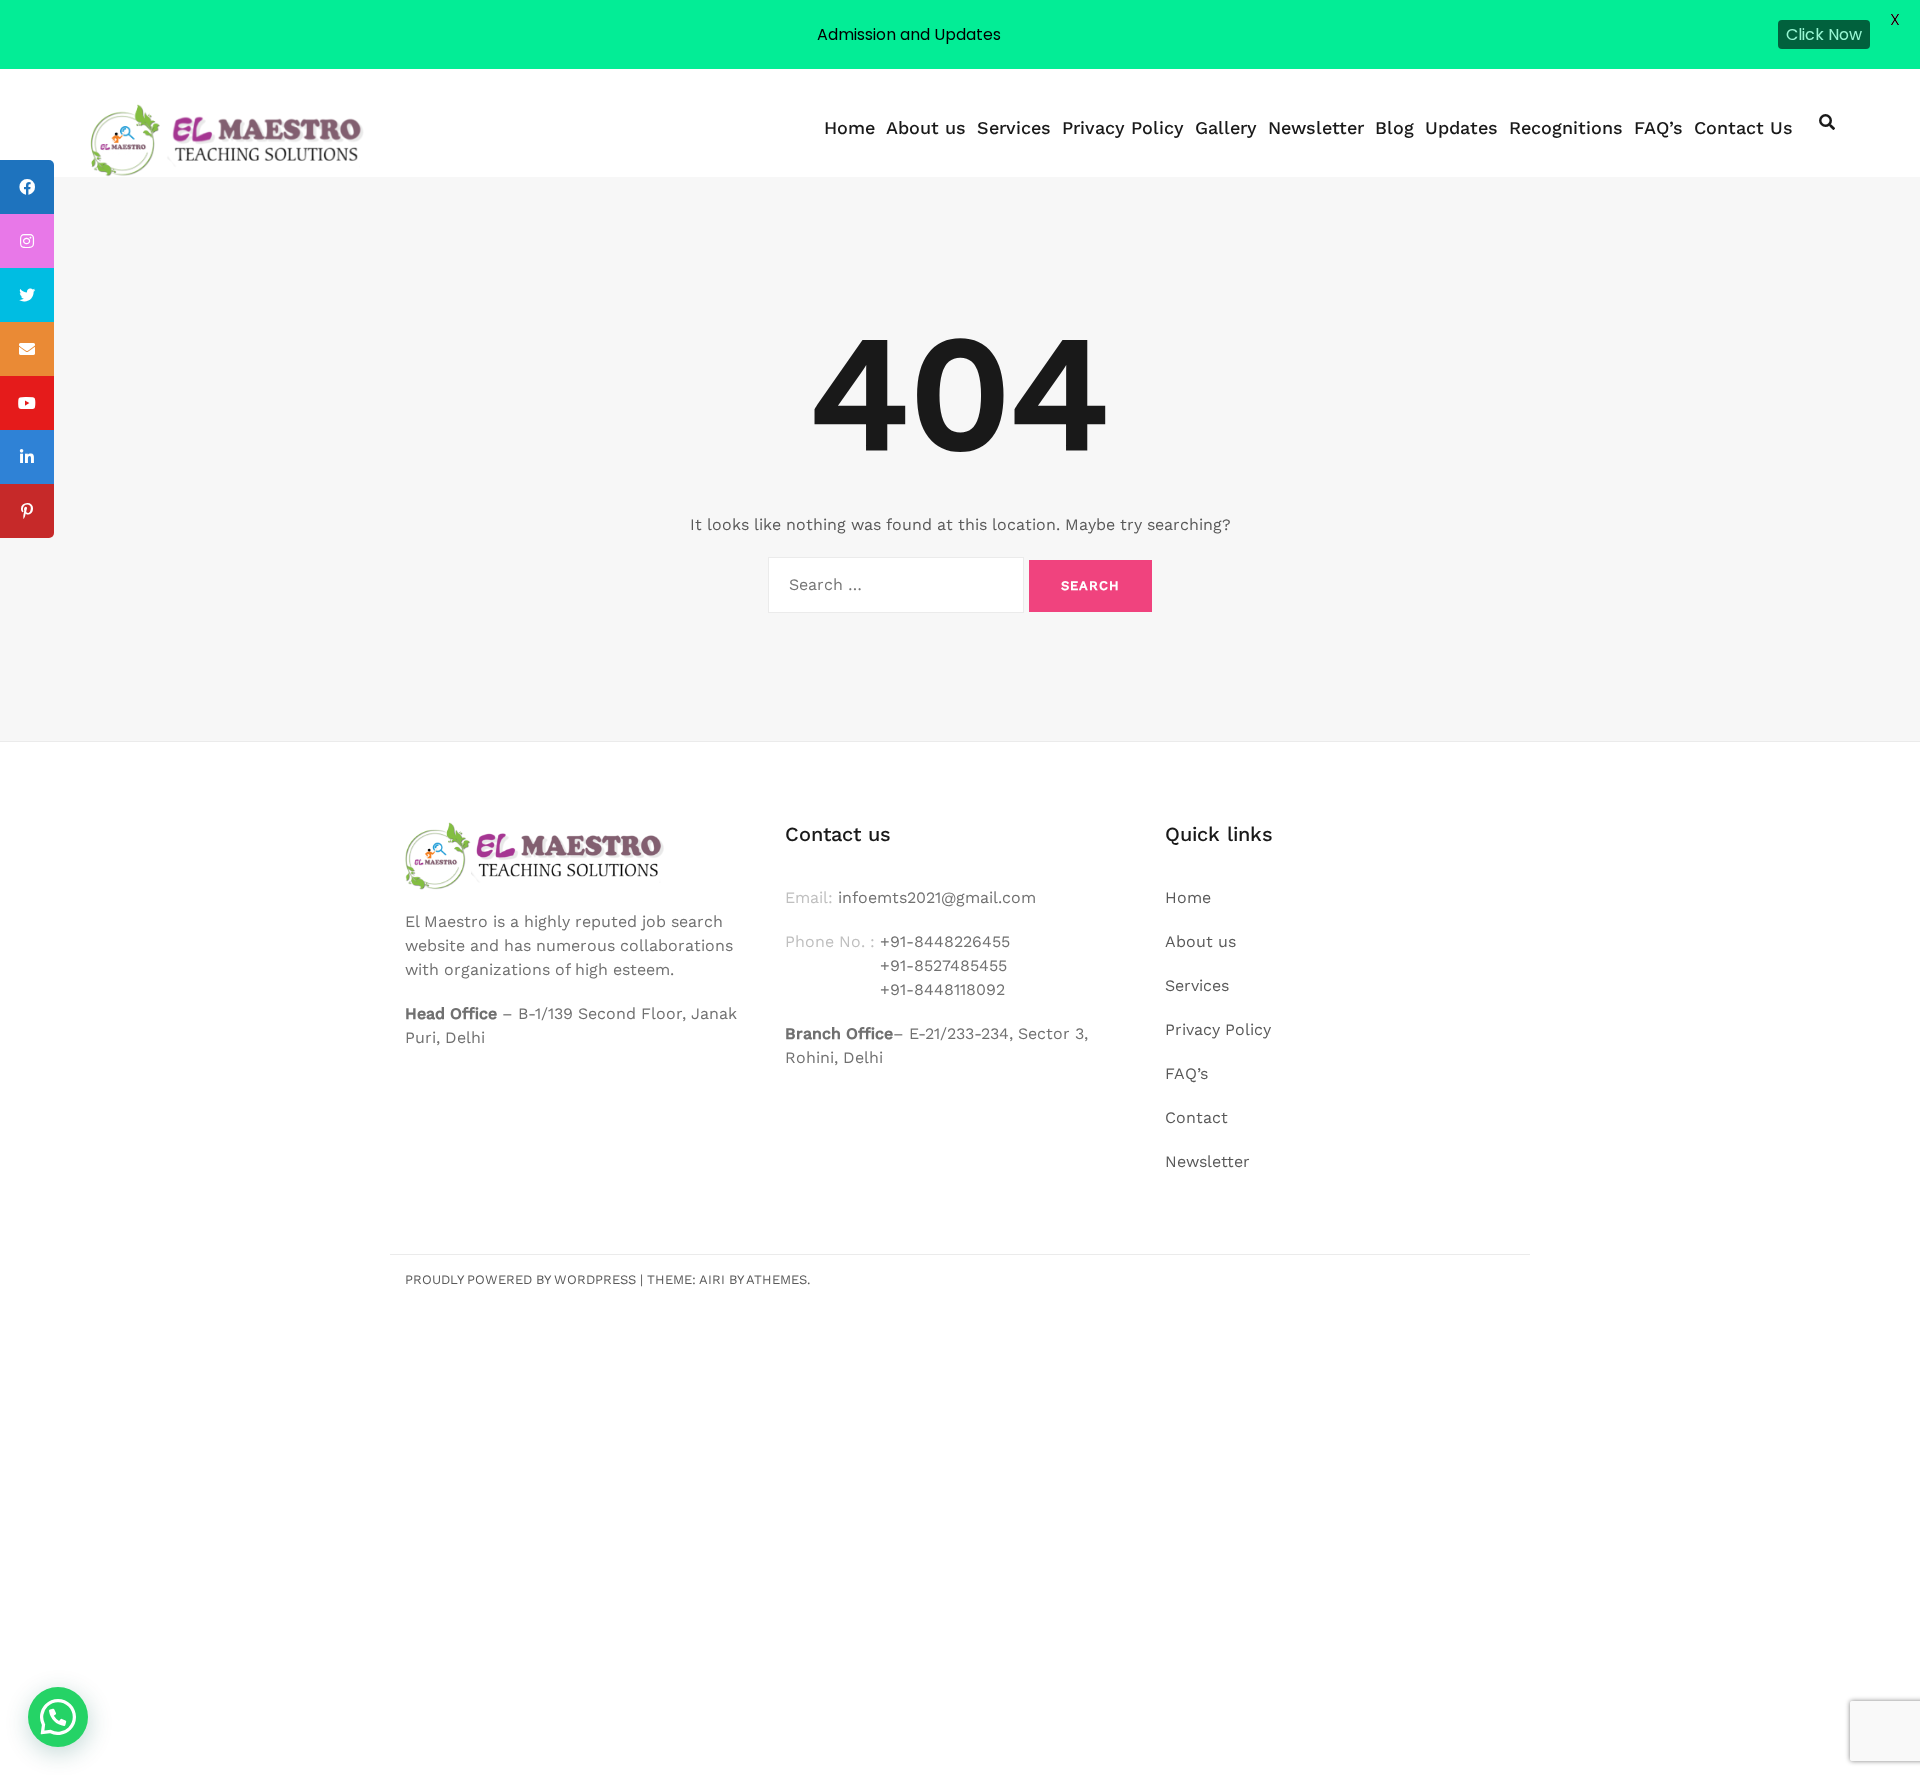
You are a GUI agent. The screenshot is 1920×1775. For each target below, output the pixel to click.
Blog (1394, 127)
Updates (1461, 127)
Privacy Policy (1123, 127)
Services (1014, 127)
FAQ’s (1658, 127)
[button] (58, 1717)
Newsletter (1316, 127)
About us (926, 127)
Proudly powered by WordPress (520, 1279)
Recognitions (1566, 127)
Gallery (1226, 127)
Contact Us (1743, 127)
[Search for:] (896, 585)
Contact (1196, 1117)
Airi (712, 1279)
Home (849, 127)
